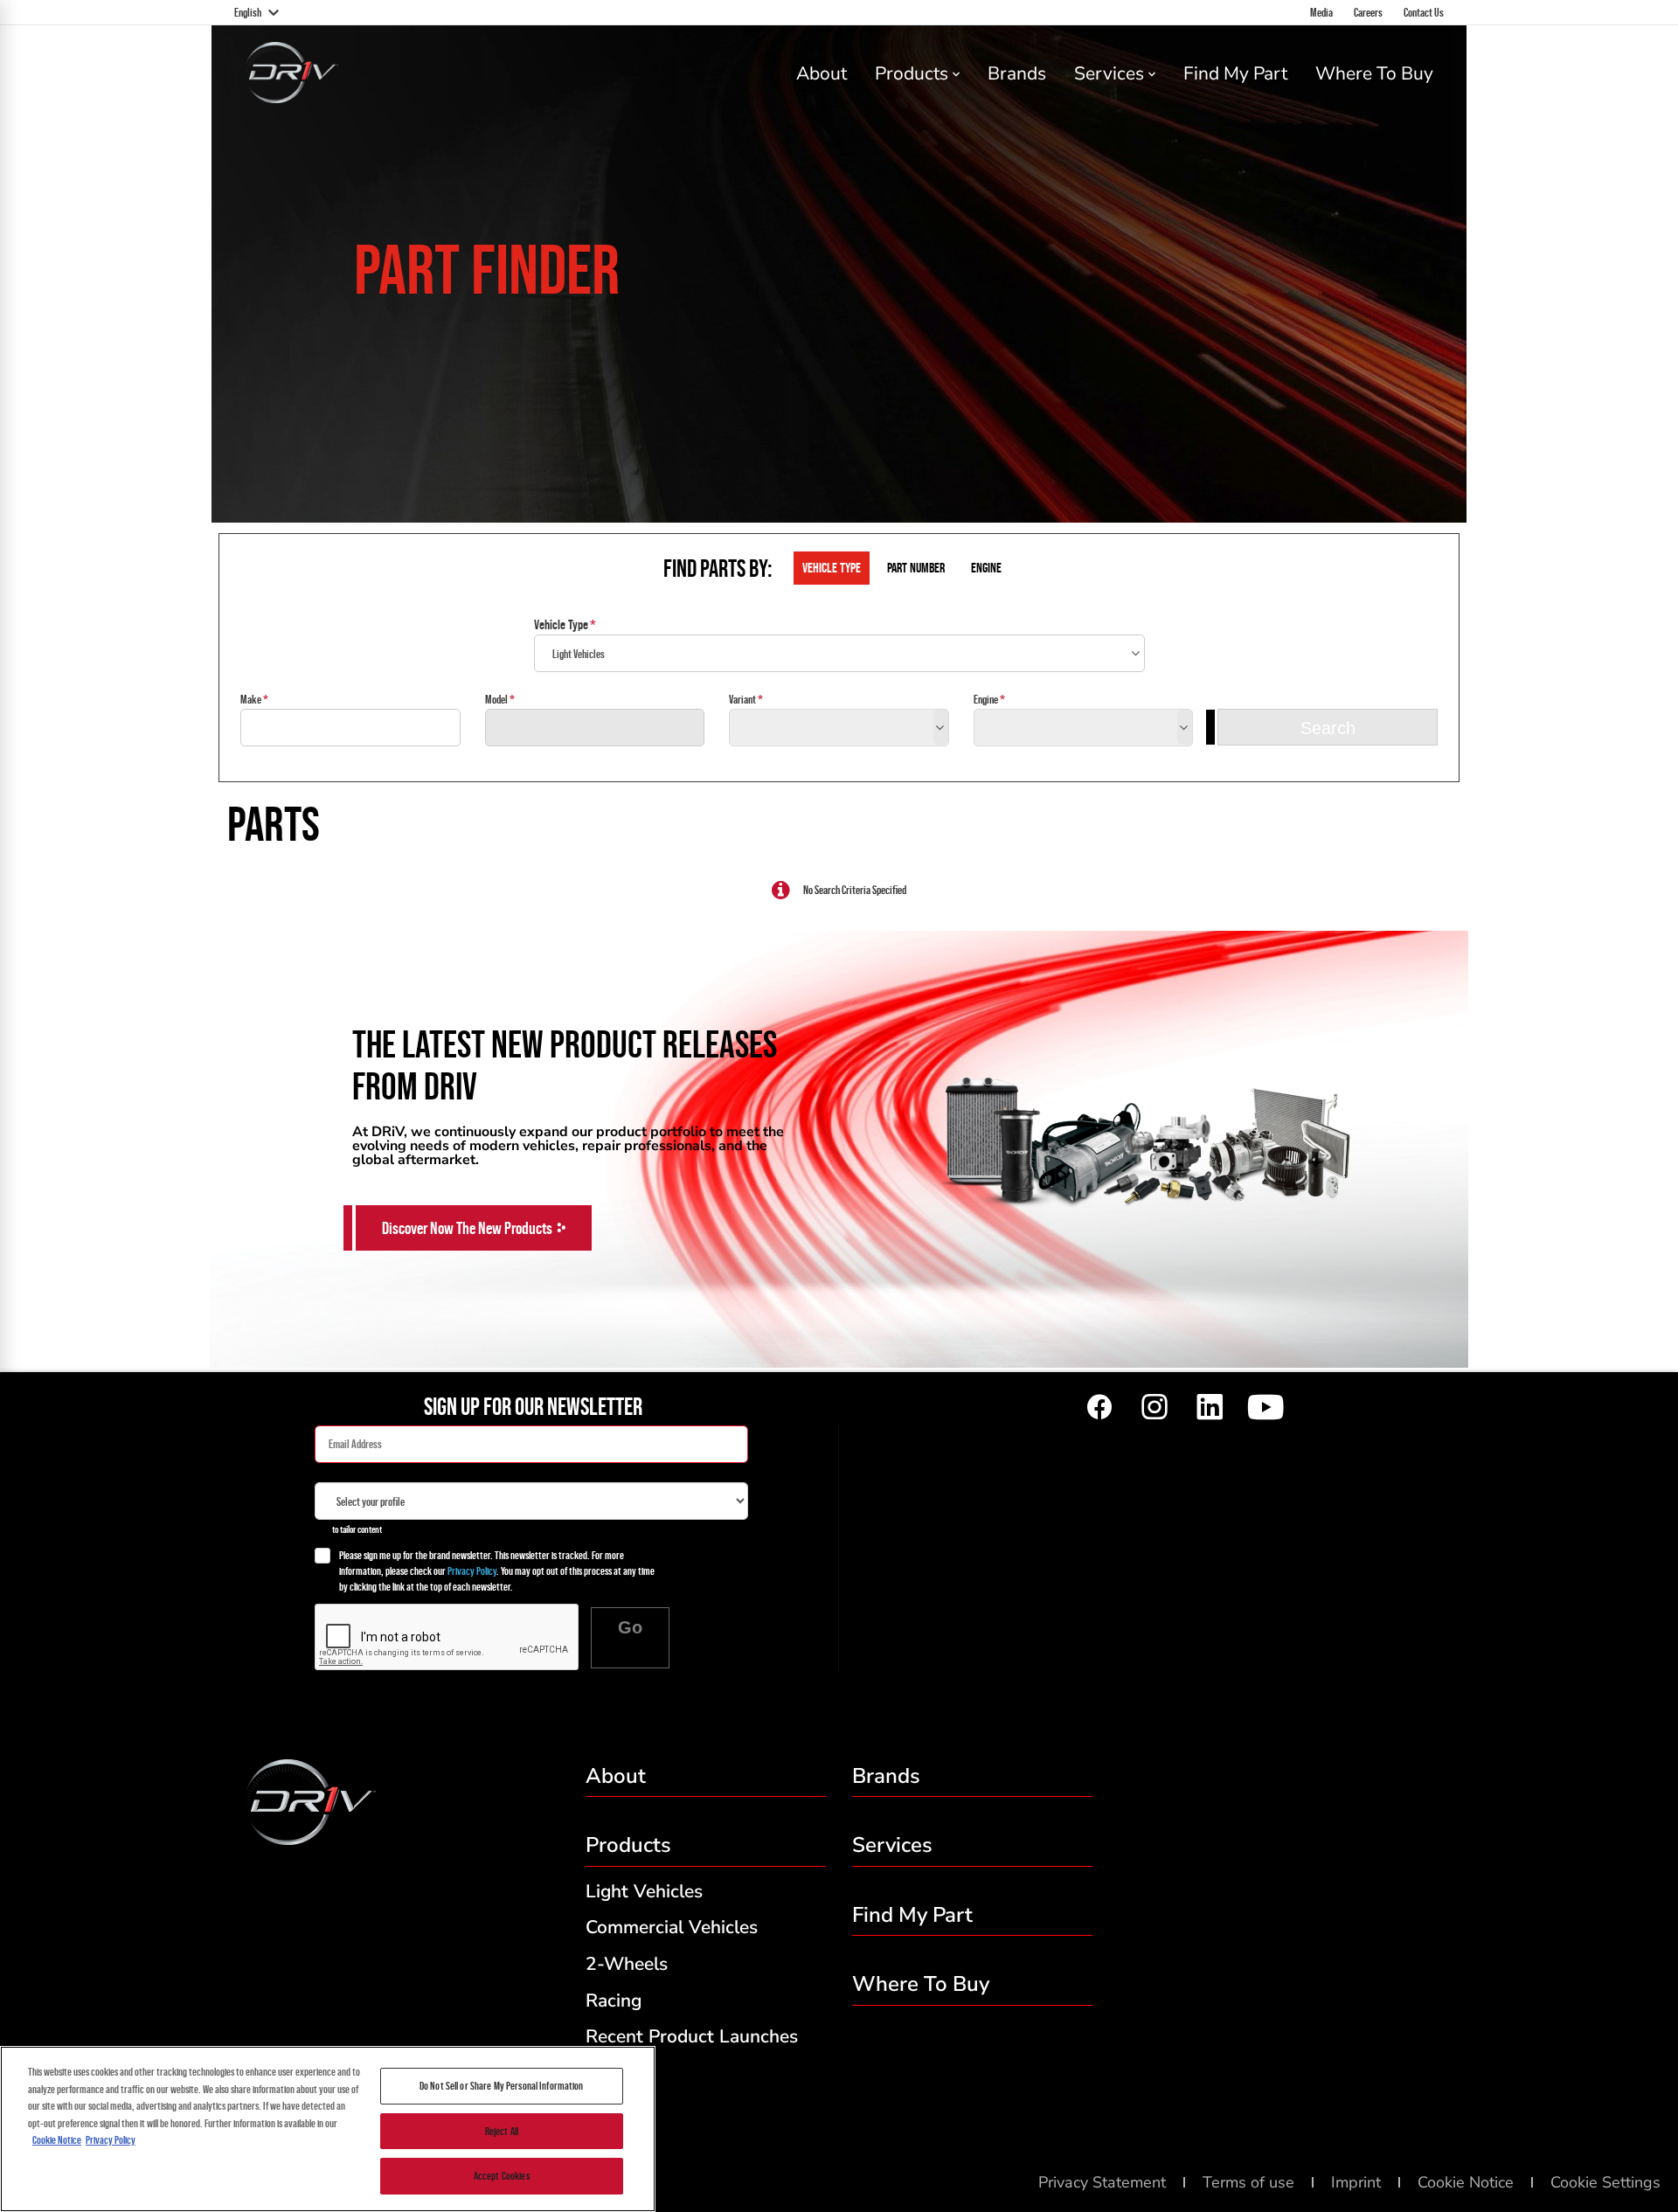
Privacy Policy (472, 1571)
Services (1109, 73)
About (822, 73)
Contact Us (1424, 12)
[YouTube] (1265, 1408)
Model (496, 699)
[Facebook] (1099, 1408)
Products (912, 73)
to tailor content (357, 1529)
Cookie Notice (57, 2140)
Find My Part (1235, 73)
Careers (1368, 12)
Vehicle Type (561, 624)
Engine (986, 699)
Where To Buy (1374, 73)
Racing (614, 2001)
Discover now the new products (467, 1228)
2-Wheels (627, 1964)
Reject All (502, 2131)
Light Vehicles (644, 1891)
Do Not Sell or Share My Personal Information (502, 2086)
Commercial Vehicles (672, 1927)
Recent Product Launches (692, 2036)
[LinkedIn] (1210, 1408)
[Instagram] (1154, 1408)
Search (1328, 728)
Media (1321, 12)
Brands (1017, 73)
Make (251, 699)
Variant (742, 699)
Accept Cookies (502, 2176)
